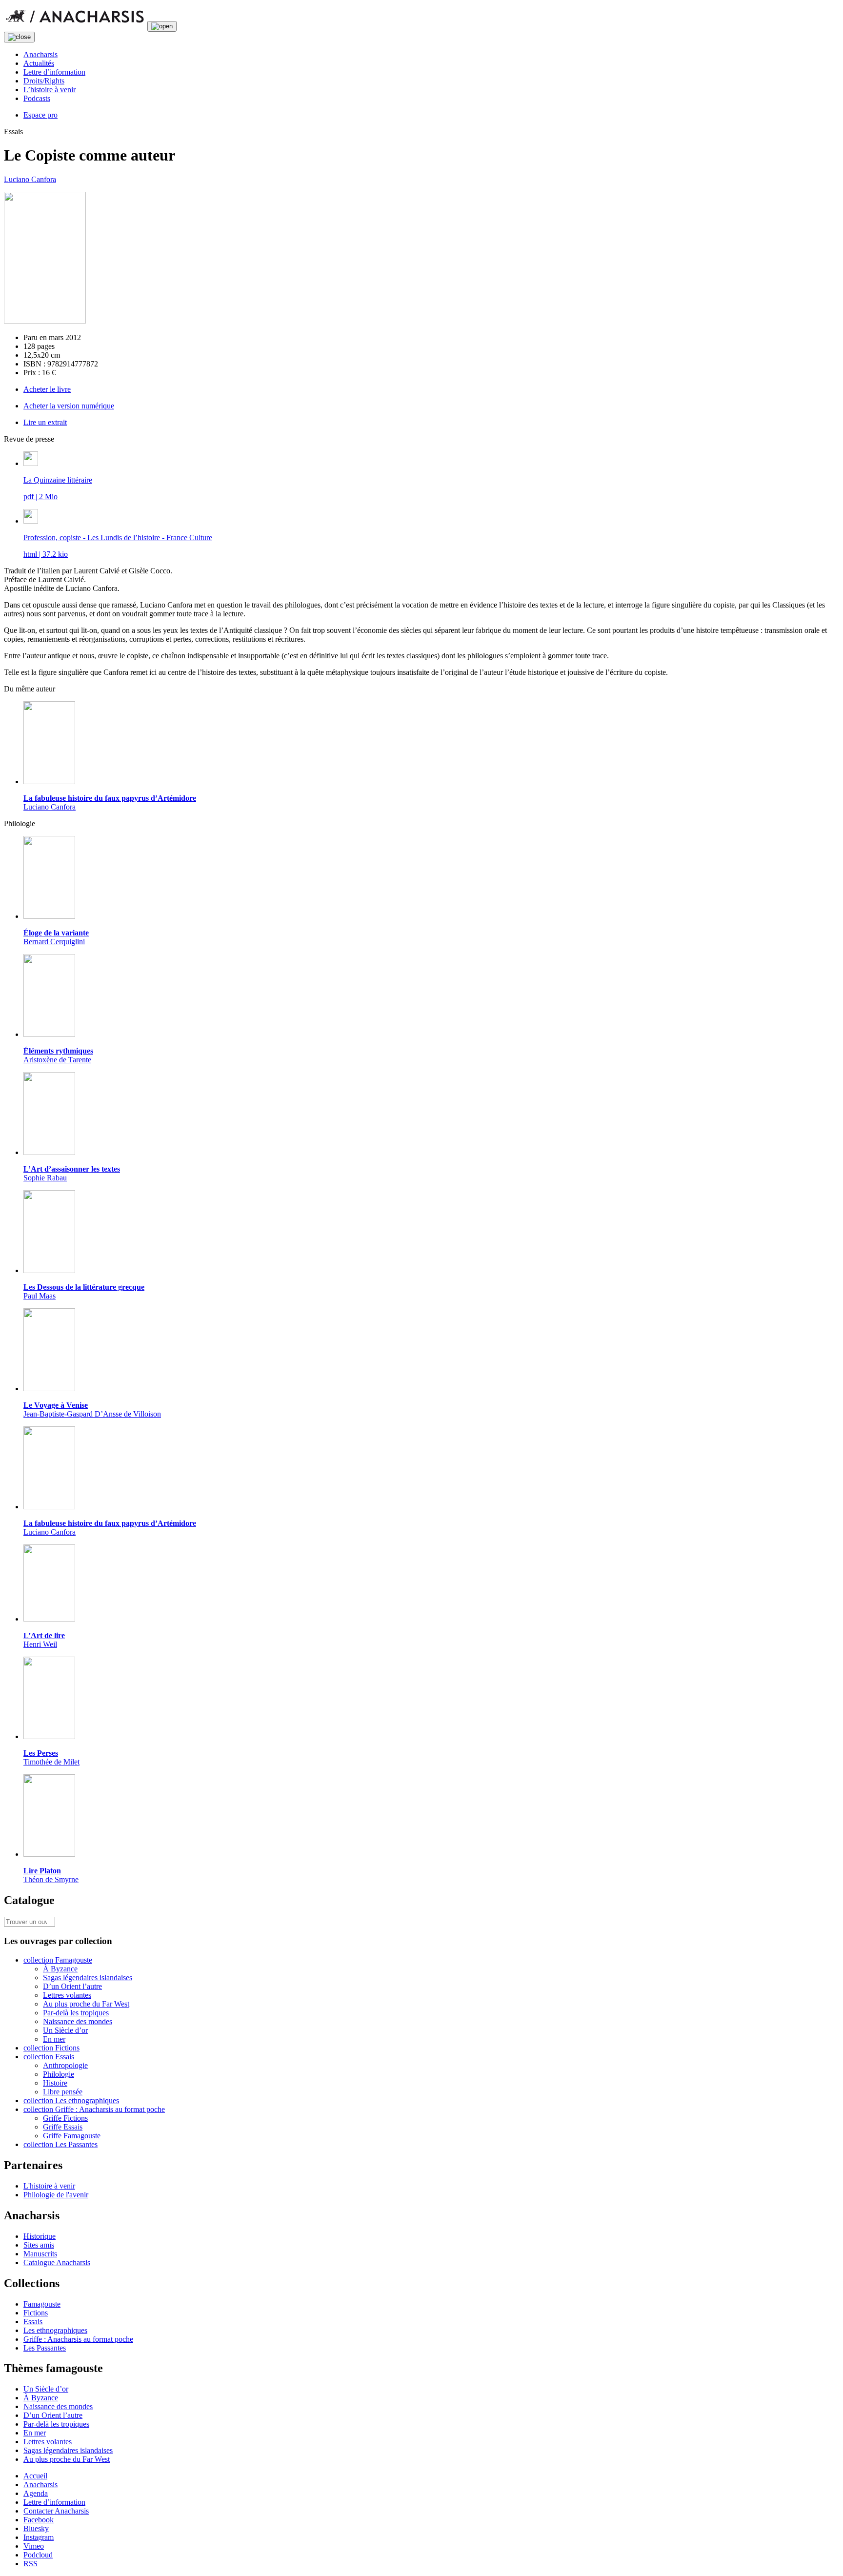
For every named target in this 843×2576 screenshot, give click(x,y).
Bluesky (36, 2528)
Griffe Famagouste (72, 2136)
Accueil (35, 2476)
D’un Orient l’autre (72, 1986)
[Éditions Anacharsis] (75, 26)
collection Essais (49, 2057)
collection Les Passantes (60, 2144)
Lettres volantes (67, 1995)
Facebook (39, 2520)
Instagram (39, 2537)
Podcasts (37, 98)
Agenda (36, 2493)
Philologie (59, 2074)
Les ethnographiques (55, 2330)
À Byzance (60, 1969)
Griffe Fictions (65, 2118)
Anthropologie (65, 2065)
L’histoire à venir (50, 90)
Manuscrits (40, 2254)
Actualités (39, 63)
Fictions (36, 2313)
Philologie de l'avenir (56, 2195)
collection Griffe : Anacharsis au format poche (94, 2109)
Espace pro (40, 115)
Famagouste (42, 2304)
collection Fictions (51, 2048)
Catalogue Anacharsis (57, 2262)
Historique (40, 2236)
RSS (30, 2564)
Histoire (55, 2083)
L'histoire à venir (49, 2186)
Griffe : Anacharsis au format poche (78, 2339)
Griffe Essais (63, 2127)
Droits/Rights (44, 81)
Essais (33, 2322)
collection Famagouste (58, 1960)
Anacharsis (40, 54)
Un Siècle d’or (65, 2030)
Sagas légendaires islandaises (88, 1978)
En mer (54, 2039)
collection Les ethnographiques (71, 2100)
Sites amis (39, 2245)
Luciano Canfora (30, 179)
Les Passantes (45, 2348)
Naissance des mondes (78, 2021)
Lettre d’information (54, 72)
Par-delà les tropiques (76, 2013)
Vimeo (34, 2546)
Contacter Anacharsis (56, 2511)
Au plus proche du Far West (86, 2004)
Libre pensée (63, 2092)
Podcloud (38, 2555)
